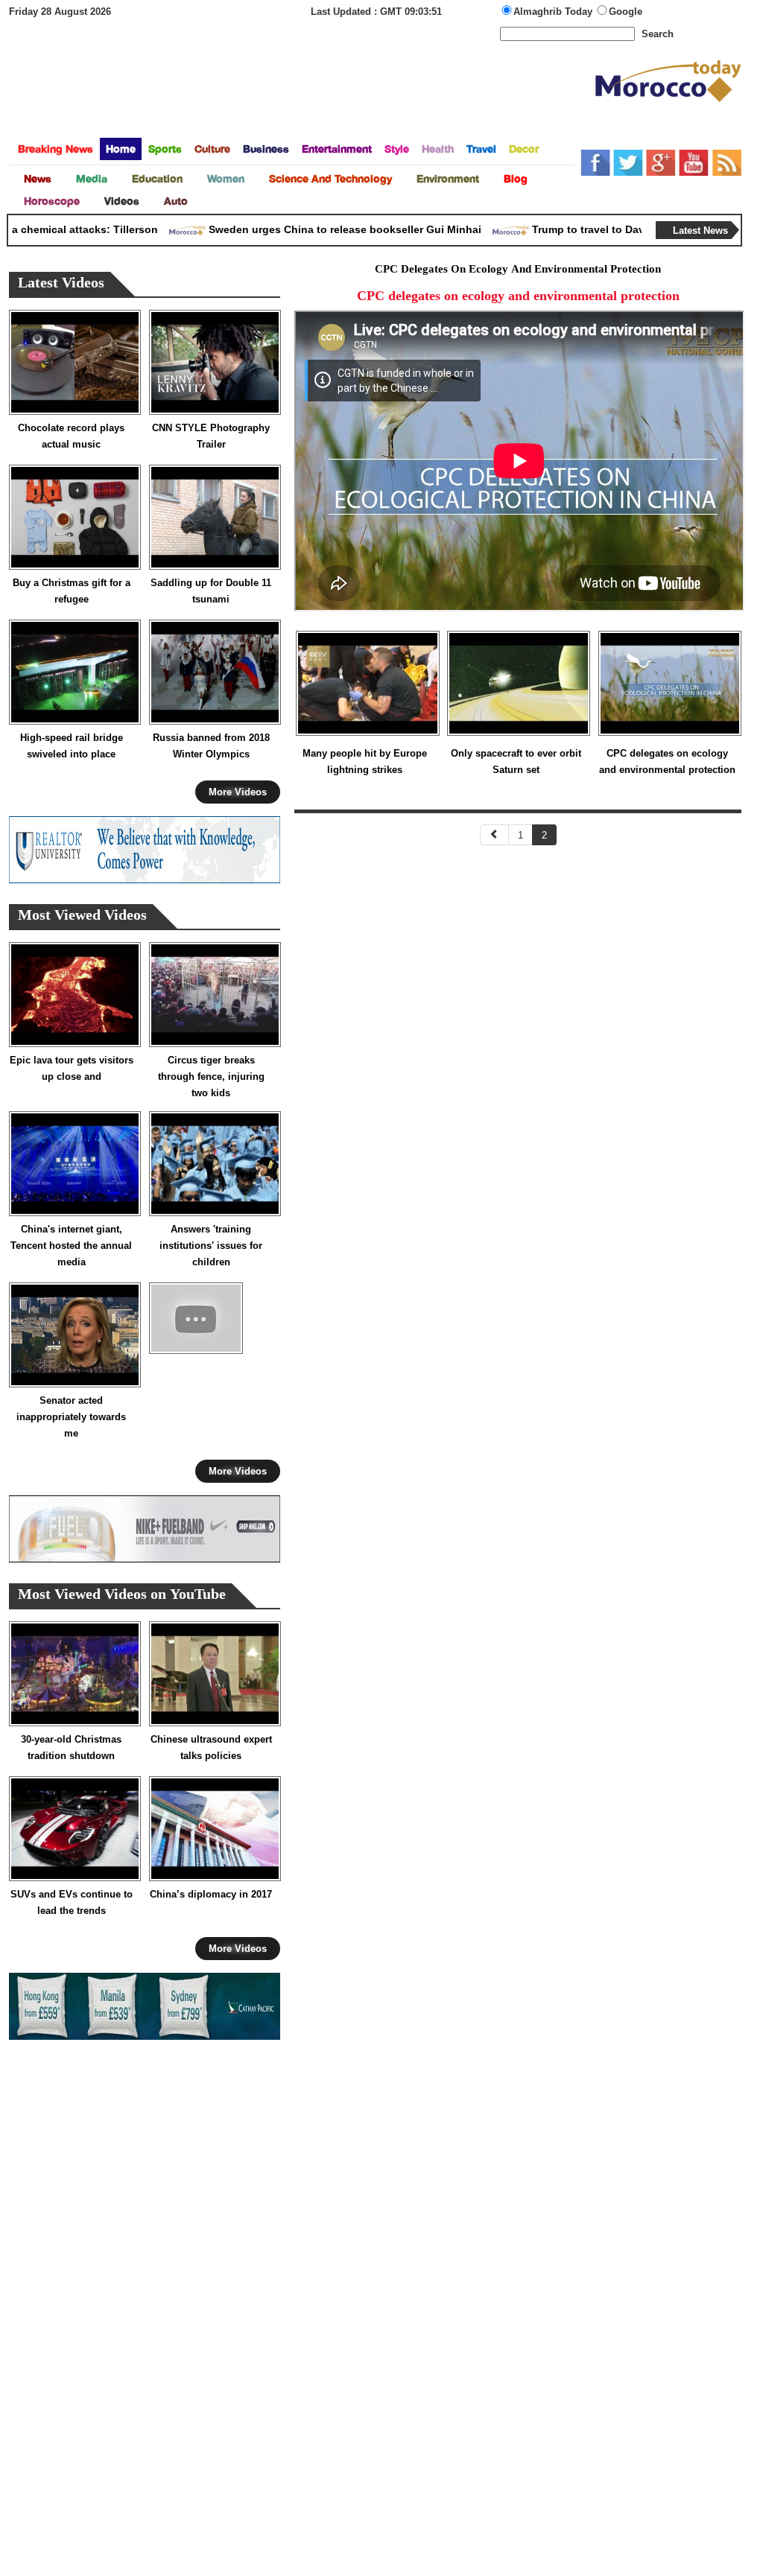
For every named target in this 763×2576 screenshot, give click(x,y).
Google (626, 12)
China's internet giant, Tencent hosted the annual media (71, 1246)
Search (658, 34)
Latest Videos (61, 284)
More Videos (238, 792)
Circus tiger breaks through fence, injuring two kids (211, 1076)
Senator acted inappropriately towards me (71, 1417)
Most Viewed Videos (82, 916)
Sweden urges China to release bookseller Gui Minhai (317, 229)
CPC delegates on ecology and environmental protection (667, 761)
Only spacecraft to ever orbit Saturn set (516, 761)
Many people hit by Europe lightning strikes (365, 761)
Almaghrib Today (554, 12)
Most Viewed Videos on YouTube (122, 1596)
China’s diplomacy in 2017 (211, 1894)
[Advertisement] (302, 92)
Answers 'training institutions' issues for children (211, 1246)
